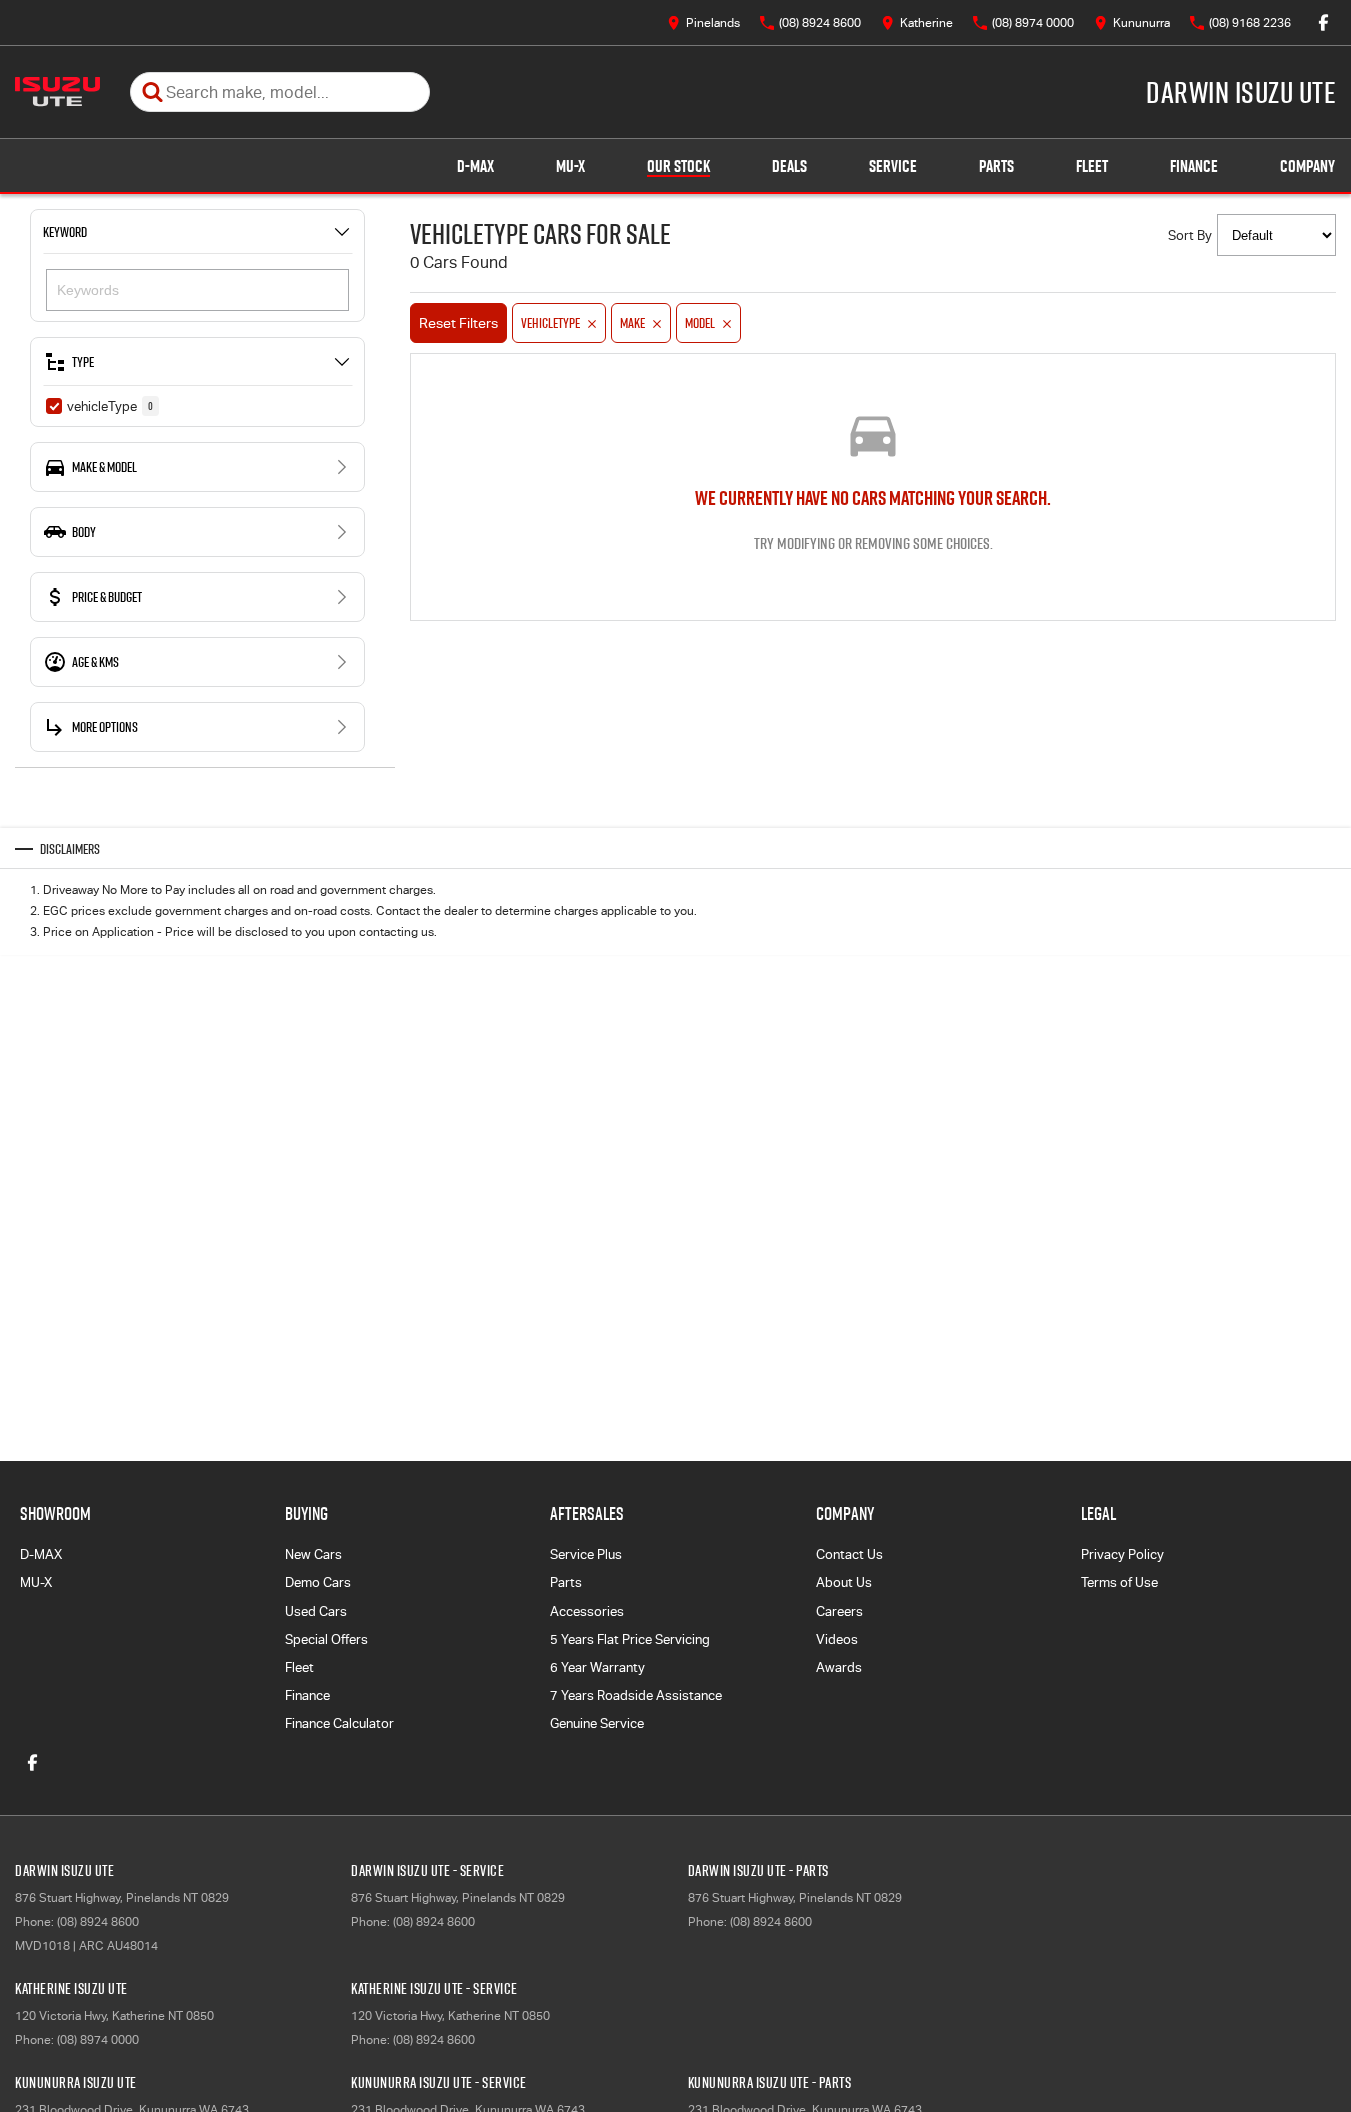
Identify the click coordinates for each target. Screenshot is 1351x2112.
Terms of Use (1119, 1582)
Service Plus (586, 1554)
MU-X (570, 166)
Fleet (1092, 166)
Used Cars (316, 1611)
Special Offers (326, 1639)
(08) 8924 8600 (98, 1922)
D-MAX (475, 166)
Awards (839, 1667)
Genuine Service (597, 1723)
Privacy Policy (1122, 1554)
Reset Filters (458, 323)
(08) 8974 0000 (98, 2040)
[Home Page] (57, 92)
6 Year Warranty (597, 1667)
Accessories (587, 1611)
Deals (789, 166)
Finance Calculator (339, 1723)
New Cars (313, 1554)
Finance (1194, 166)
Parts (996, 166)
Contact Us (849, 1554)
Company (1307, 166)
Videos (837, 1639)
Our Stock (678, 166)
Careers (839, 1611)
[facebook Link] (1323, 22)
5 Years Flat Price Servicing (630, 1639)
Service (893, 166)
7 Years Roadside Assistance (636, 1695)
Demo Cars (318, 1582)
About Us (844, 1582)
